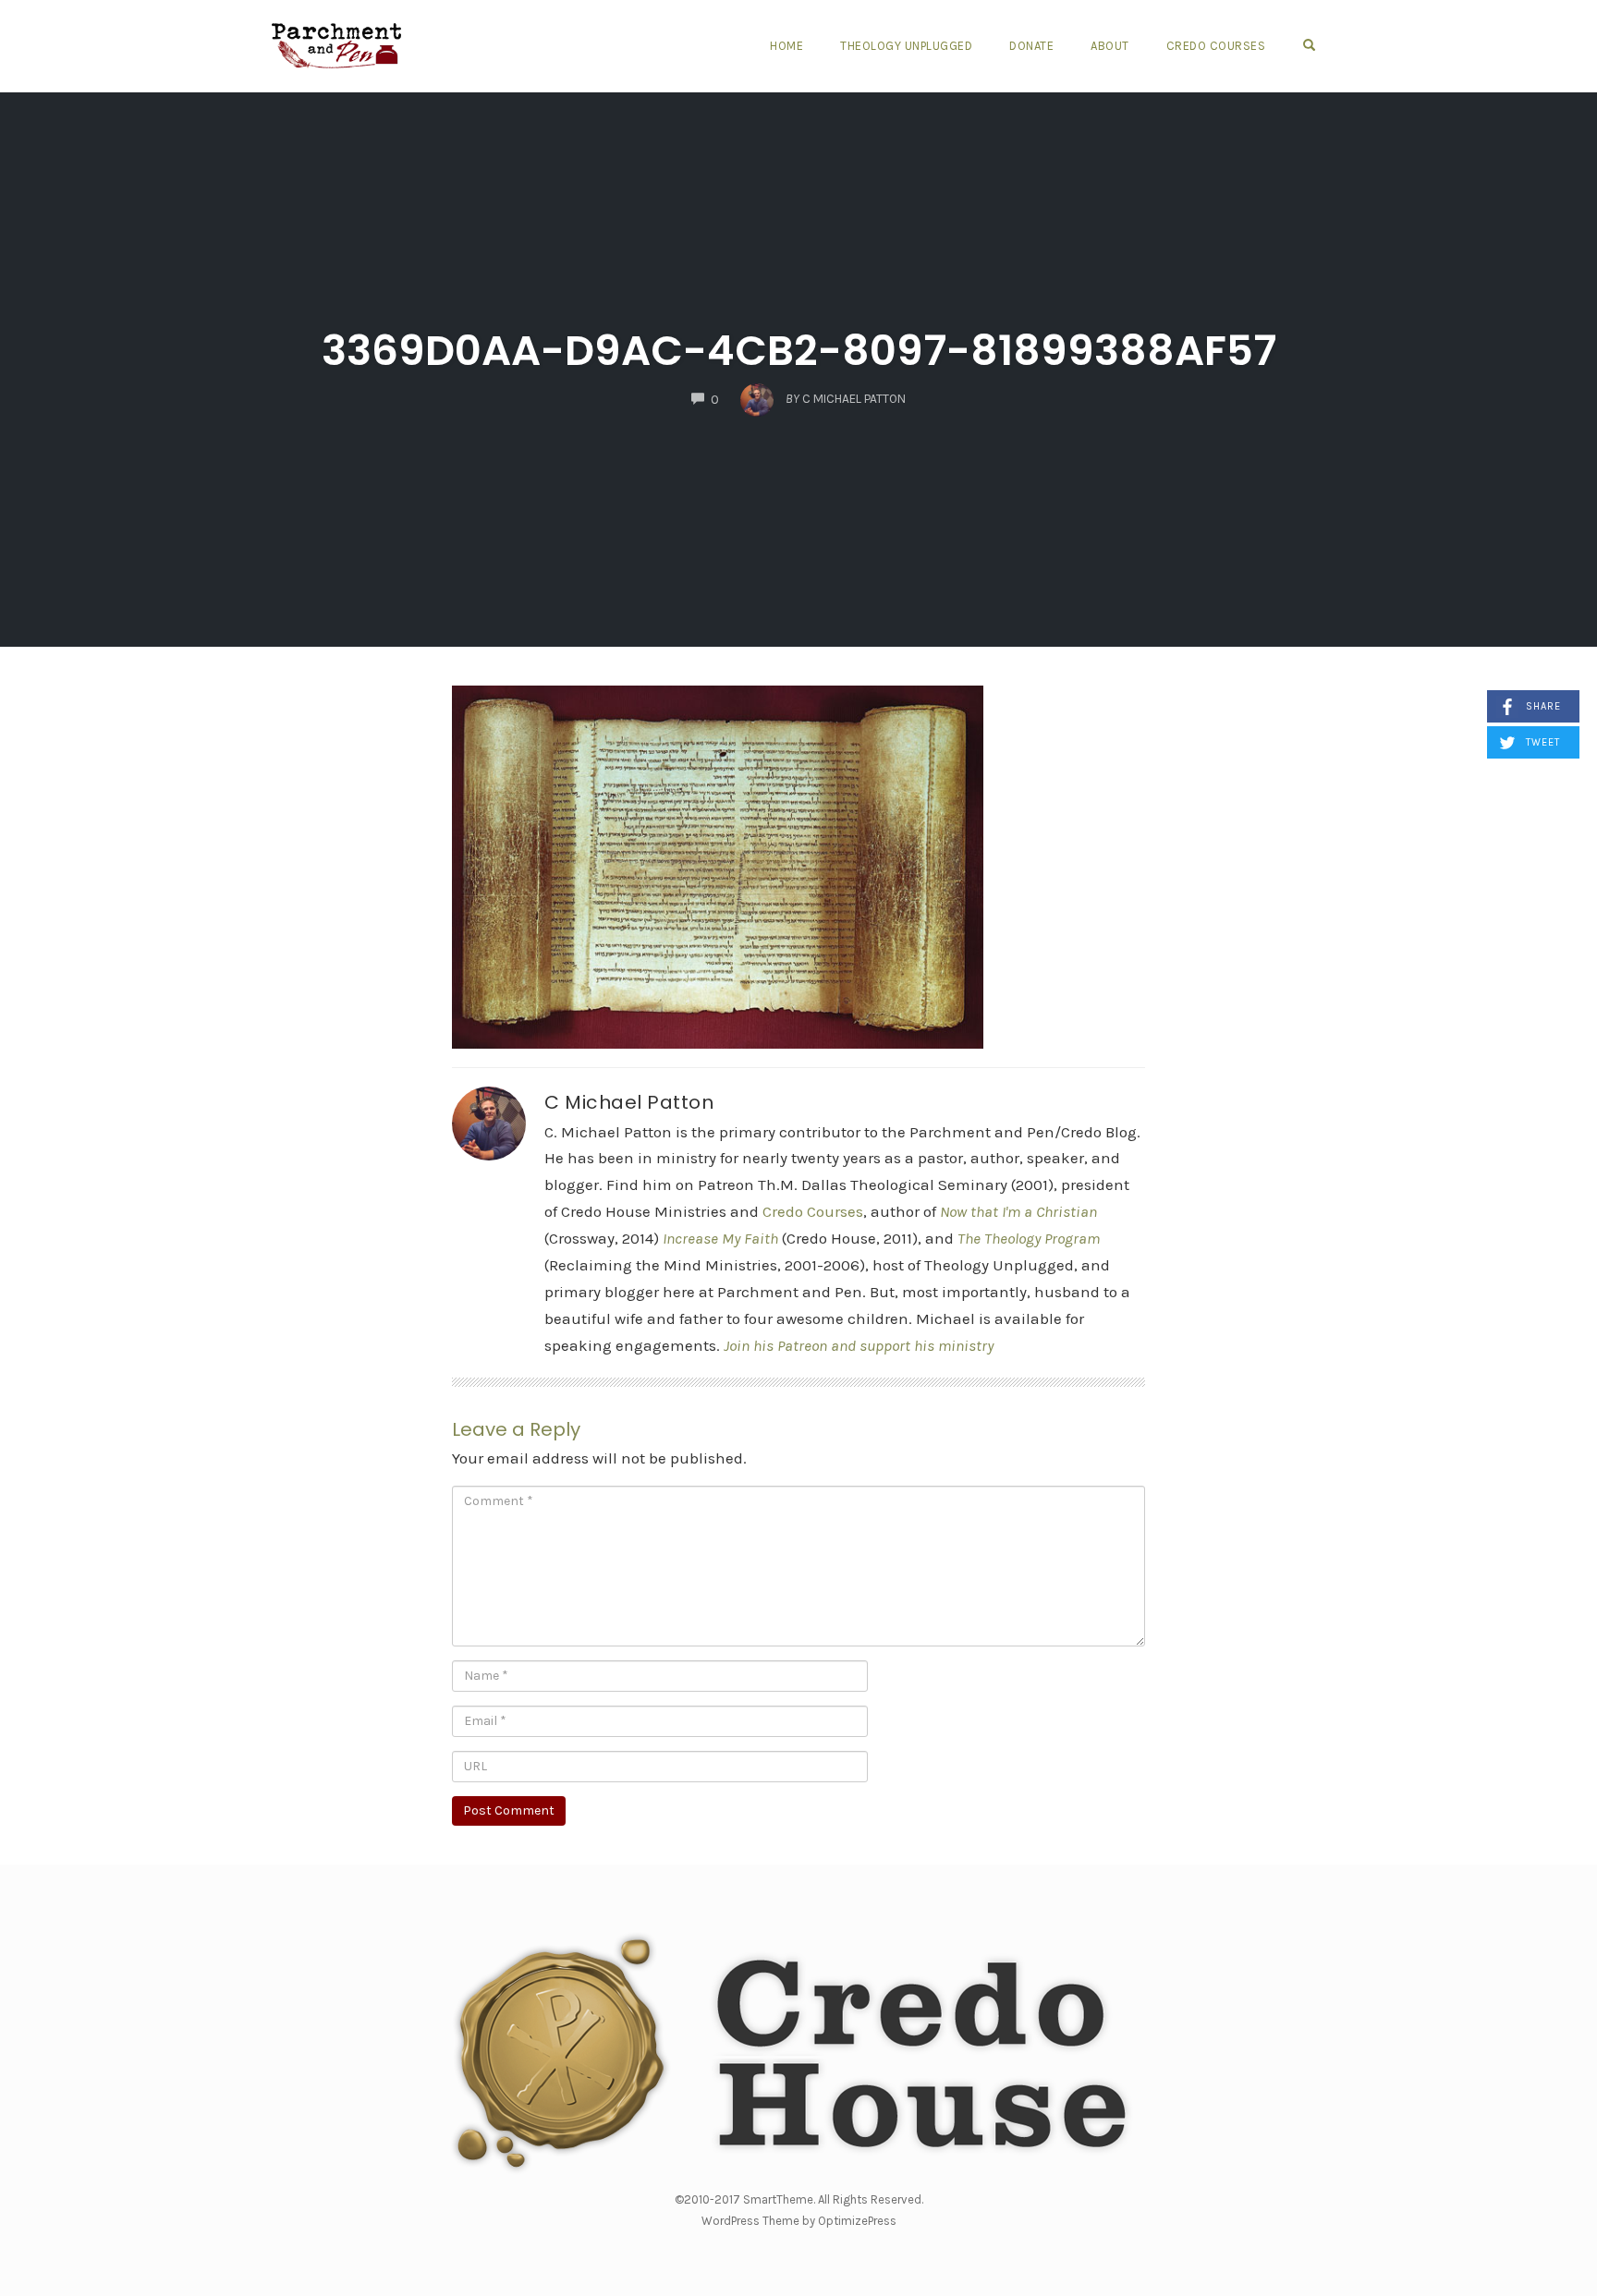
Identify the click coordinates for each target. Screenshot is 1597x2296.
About (1110, 46)
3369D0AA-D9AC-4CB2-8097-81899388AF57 (799, 351)
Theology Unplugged (906, 46)
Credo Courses (1216, 46)
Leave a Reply (516, 1429)
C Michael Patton (629, 1102)
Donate (1031, 46)
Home (786, 46)
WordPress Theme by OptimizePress (799, 2221)
